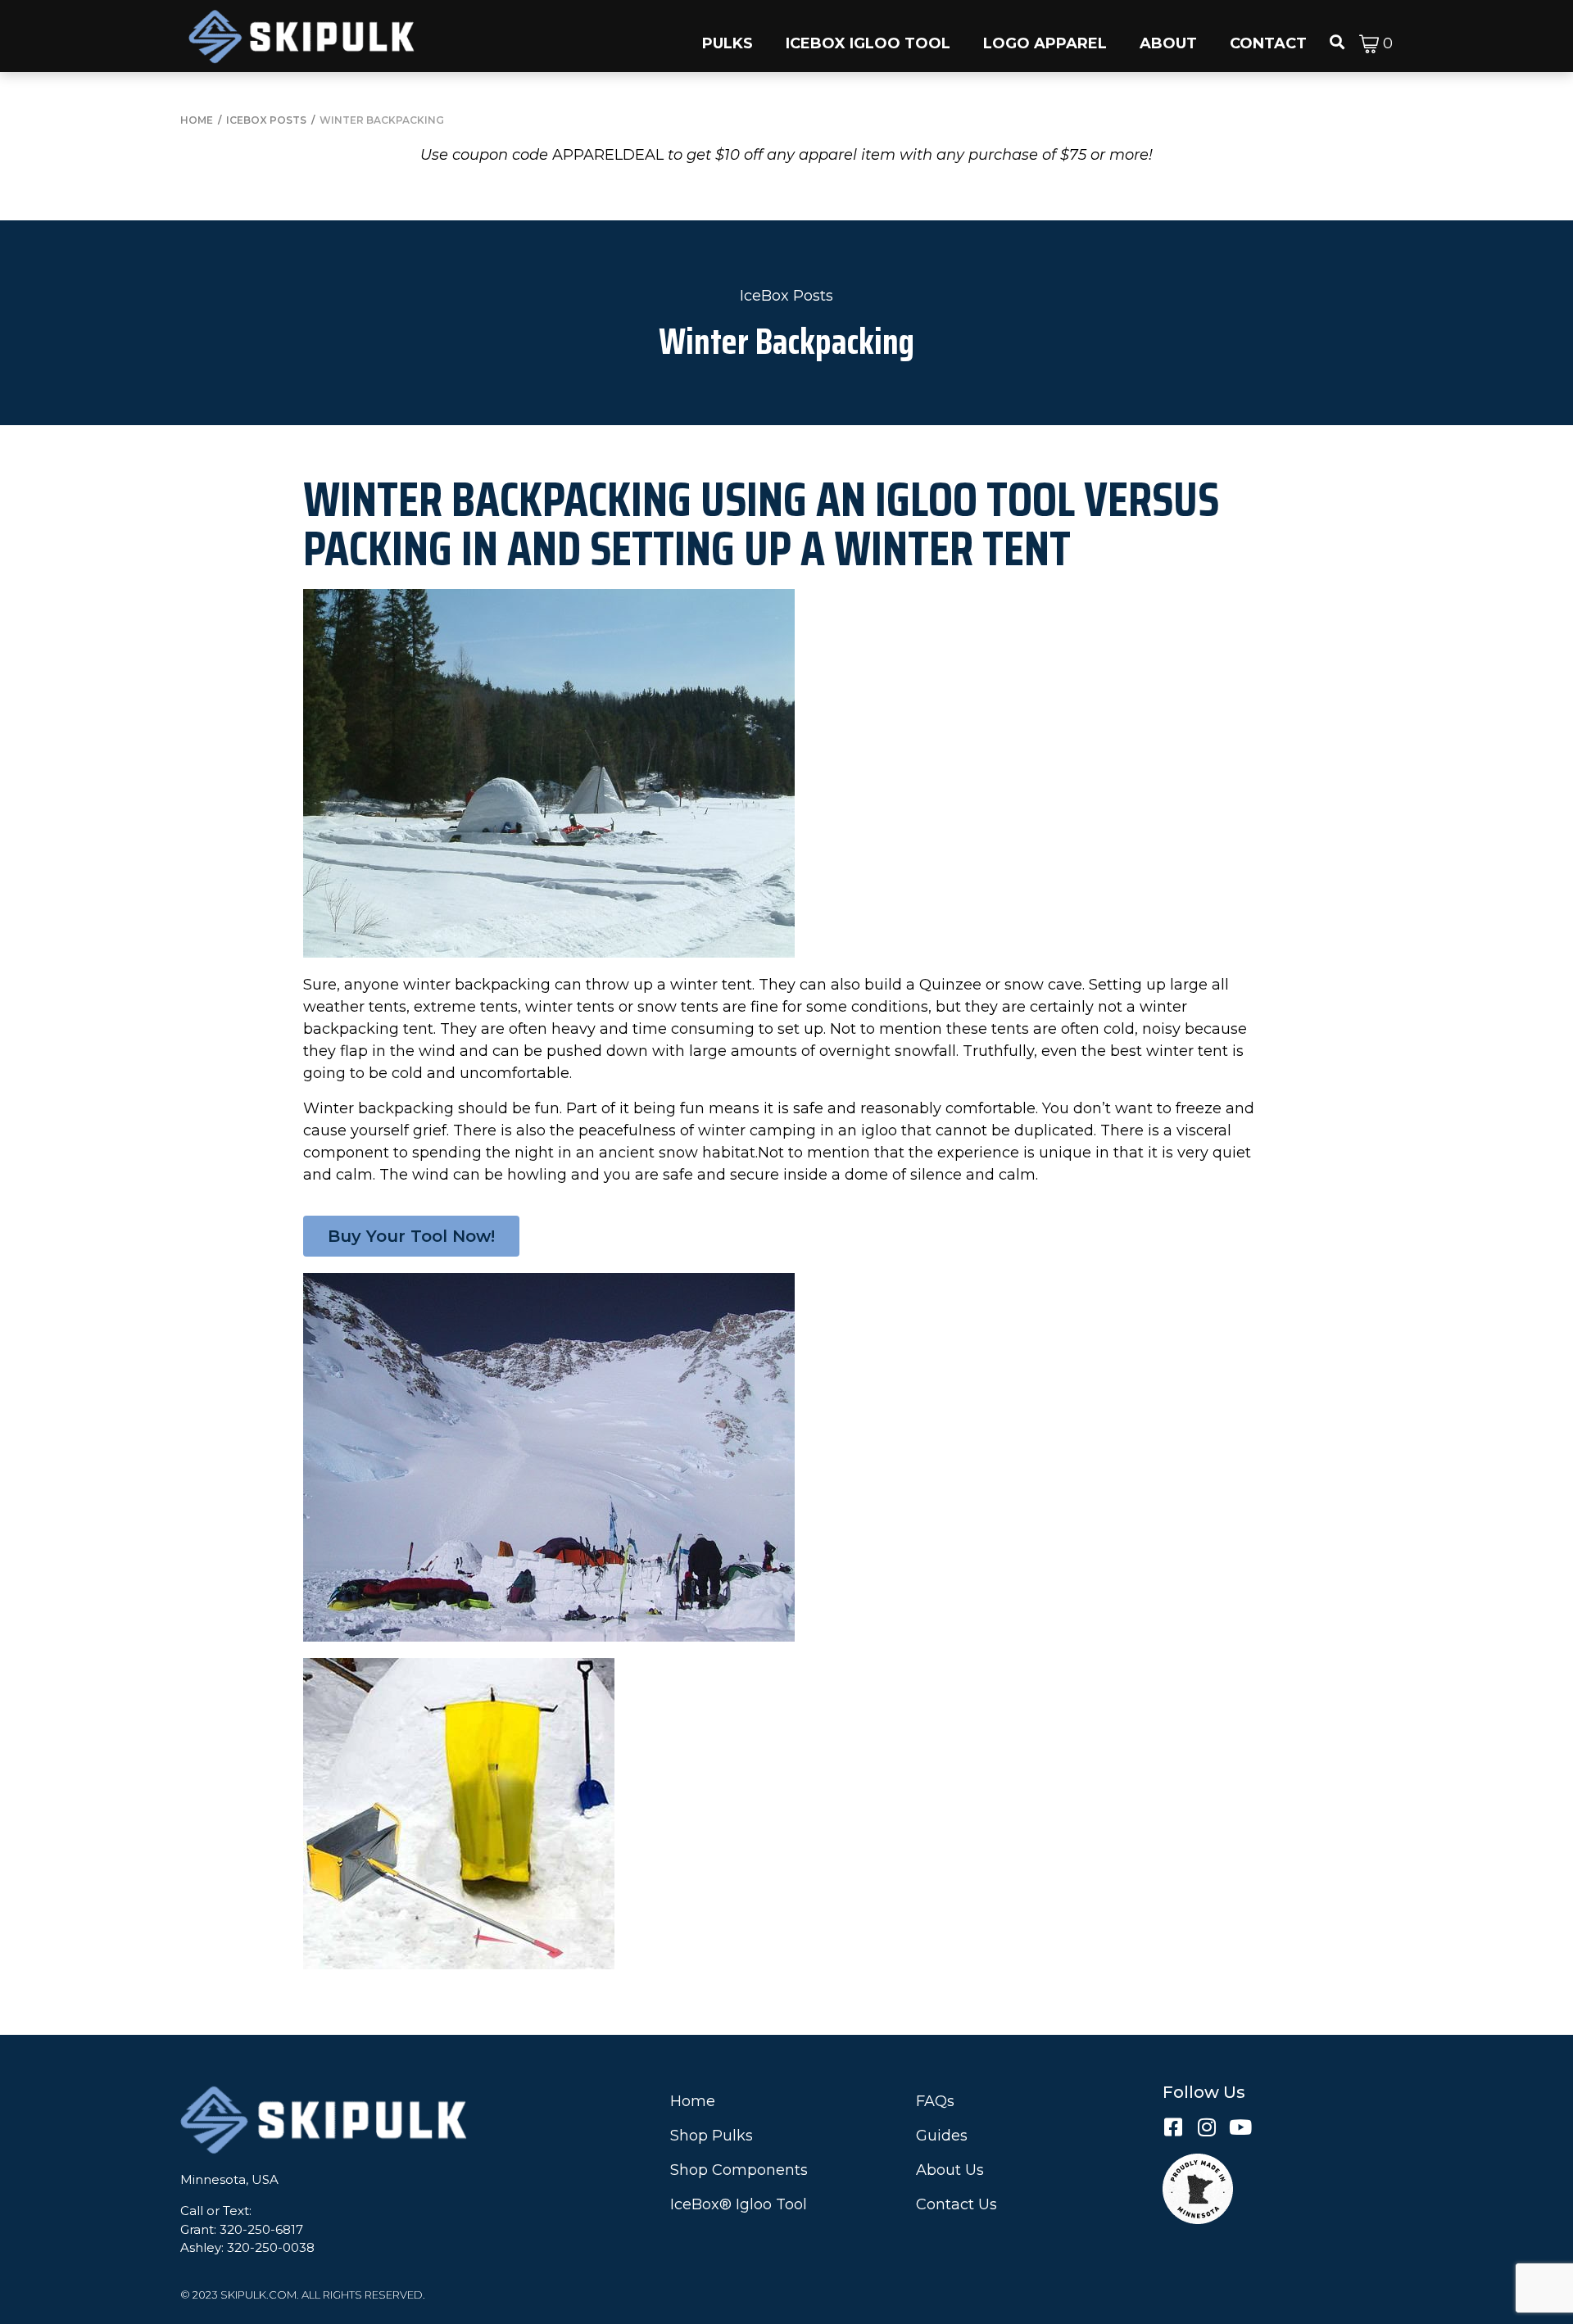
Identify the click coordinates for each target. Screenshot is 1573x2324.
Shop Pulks (712, 2136)
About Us (950, 2170)
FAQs (935, 2101)
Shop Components (739, 2170)
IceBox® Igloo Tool (739, 2204)
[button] (728, 36)
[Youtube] (1240, 2127)
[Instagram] (1206, 2127)
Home (693, 2101)
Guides (942, 2136)
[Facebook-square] (1173, 2127)
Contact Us (956, 2204)
